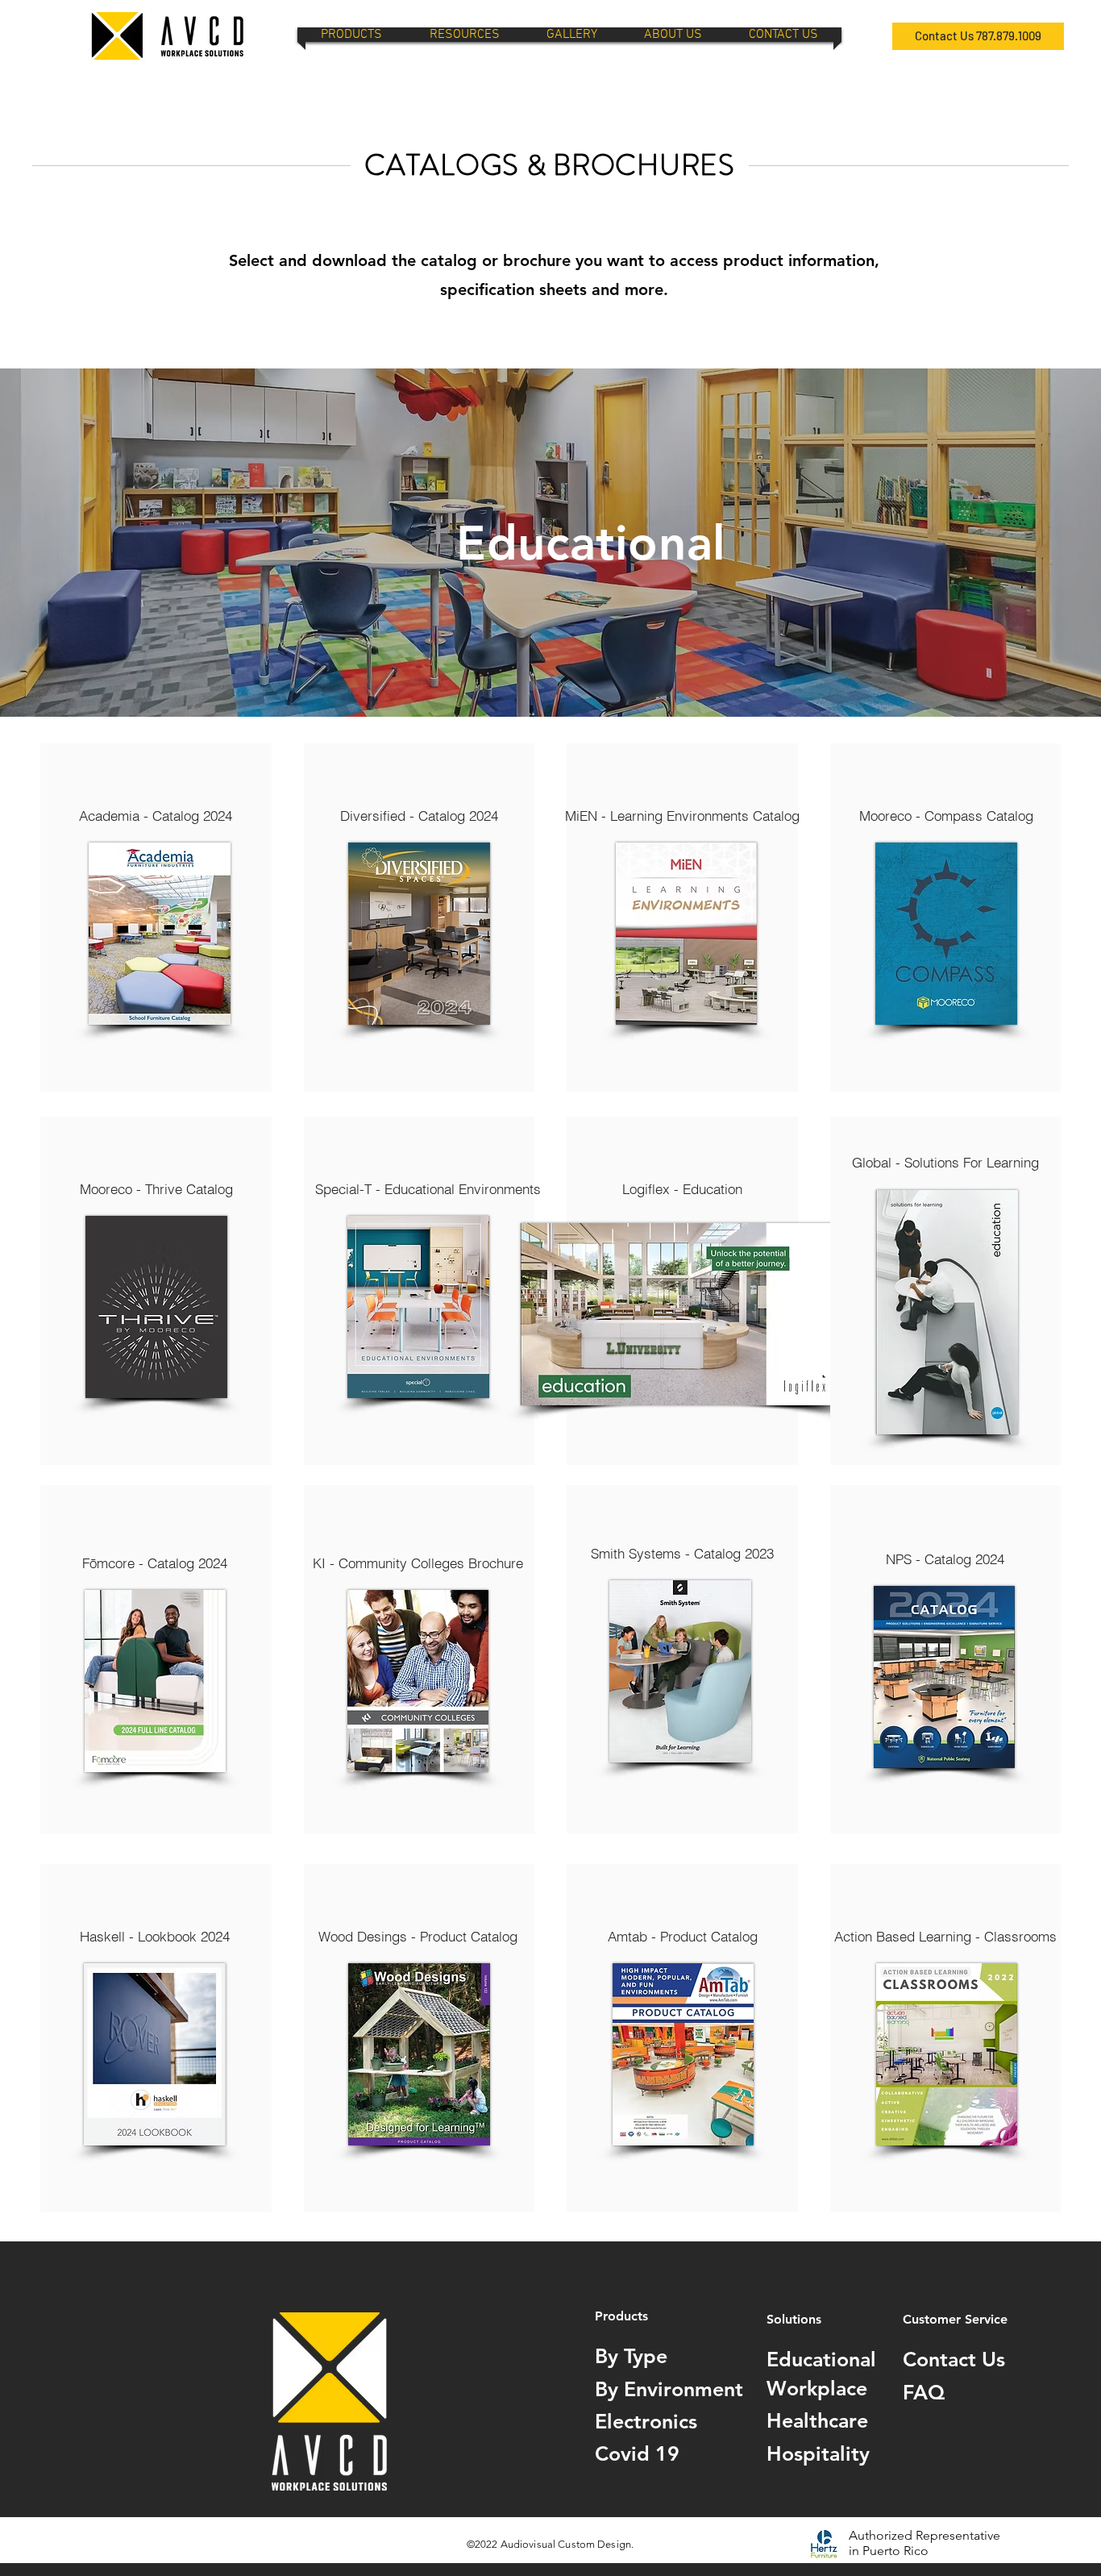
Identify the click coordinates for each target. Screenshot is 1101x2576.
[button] (352, 35)
